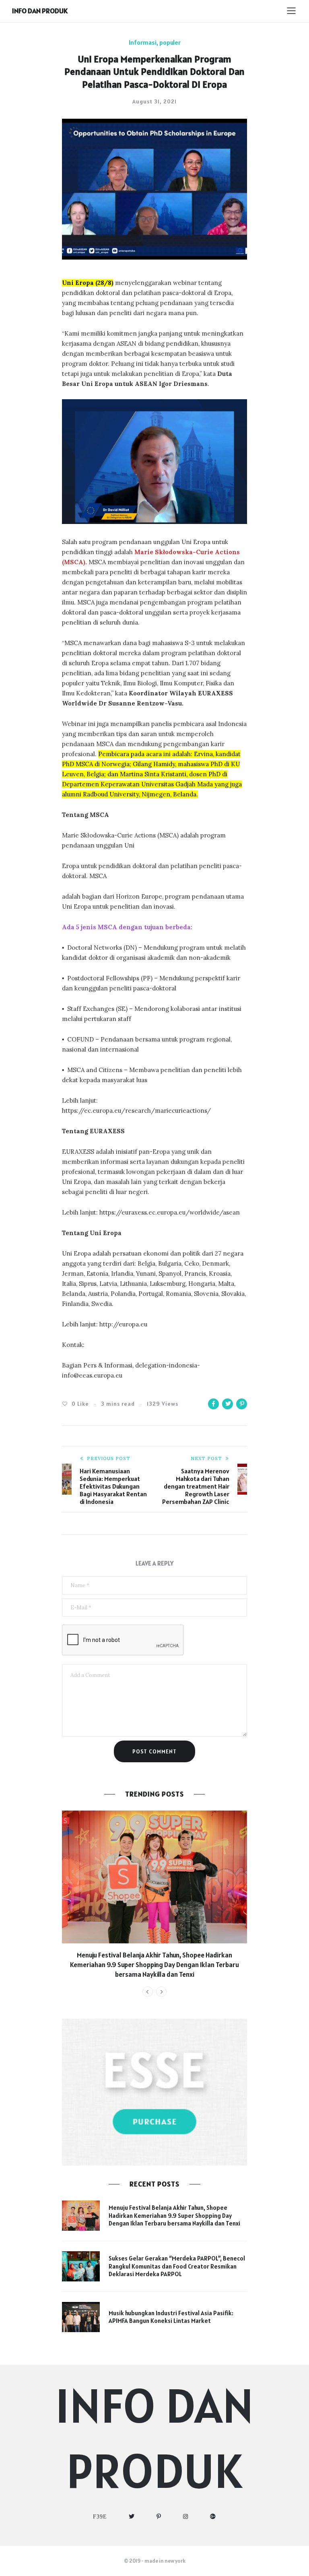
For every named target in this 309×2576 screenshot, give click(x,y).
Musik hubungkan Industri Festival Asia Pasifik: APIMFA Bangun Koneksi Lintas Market (171, 2317)
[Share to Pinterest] (242, 1404)
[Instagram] (186, 2517)
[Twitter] (132, 2517)
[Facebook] (100, 2517)
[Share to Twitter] (228, 1404)
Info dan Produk (40, 11)
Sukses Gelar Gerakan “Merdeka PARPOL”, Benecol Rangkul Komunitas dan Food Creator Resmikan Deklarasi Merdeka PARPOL (177, 2266)
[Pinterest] (159, 2517)
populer (170, 42)
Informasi (143, 42)
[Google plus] (213, 2517)
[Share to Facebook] (213, 1404)
